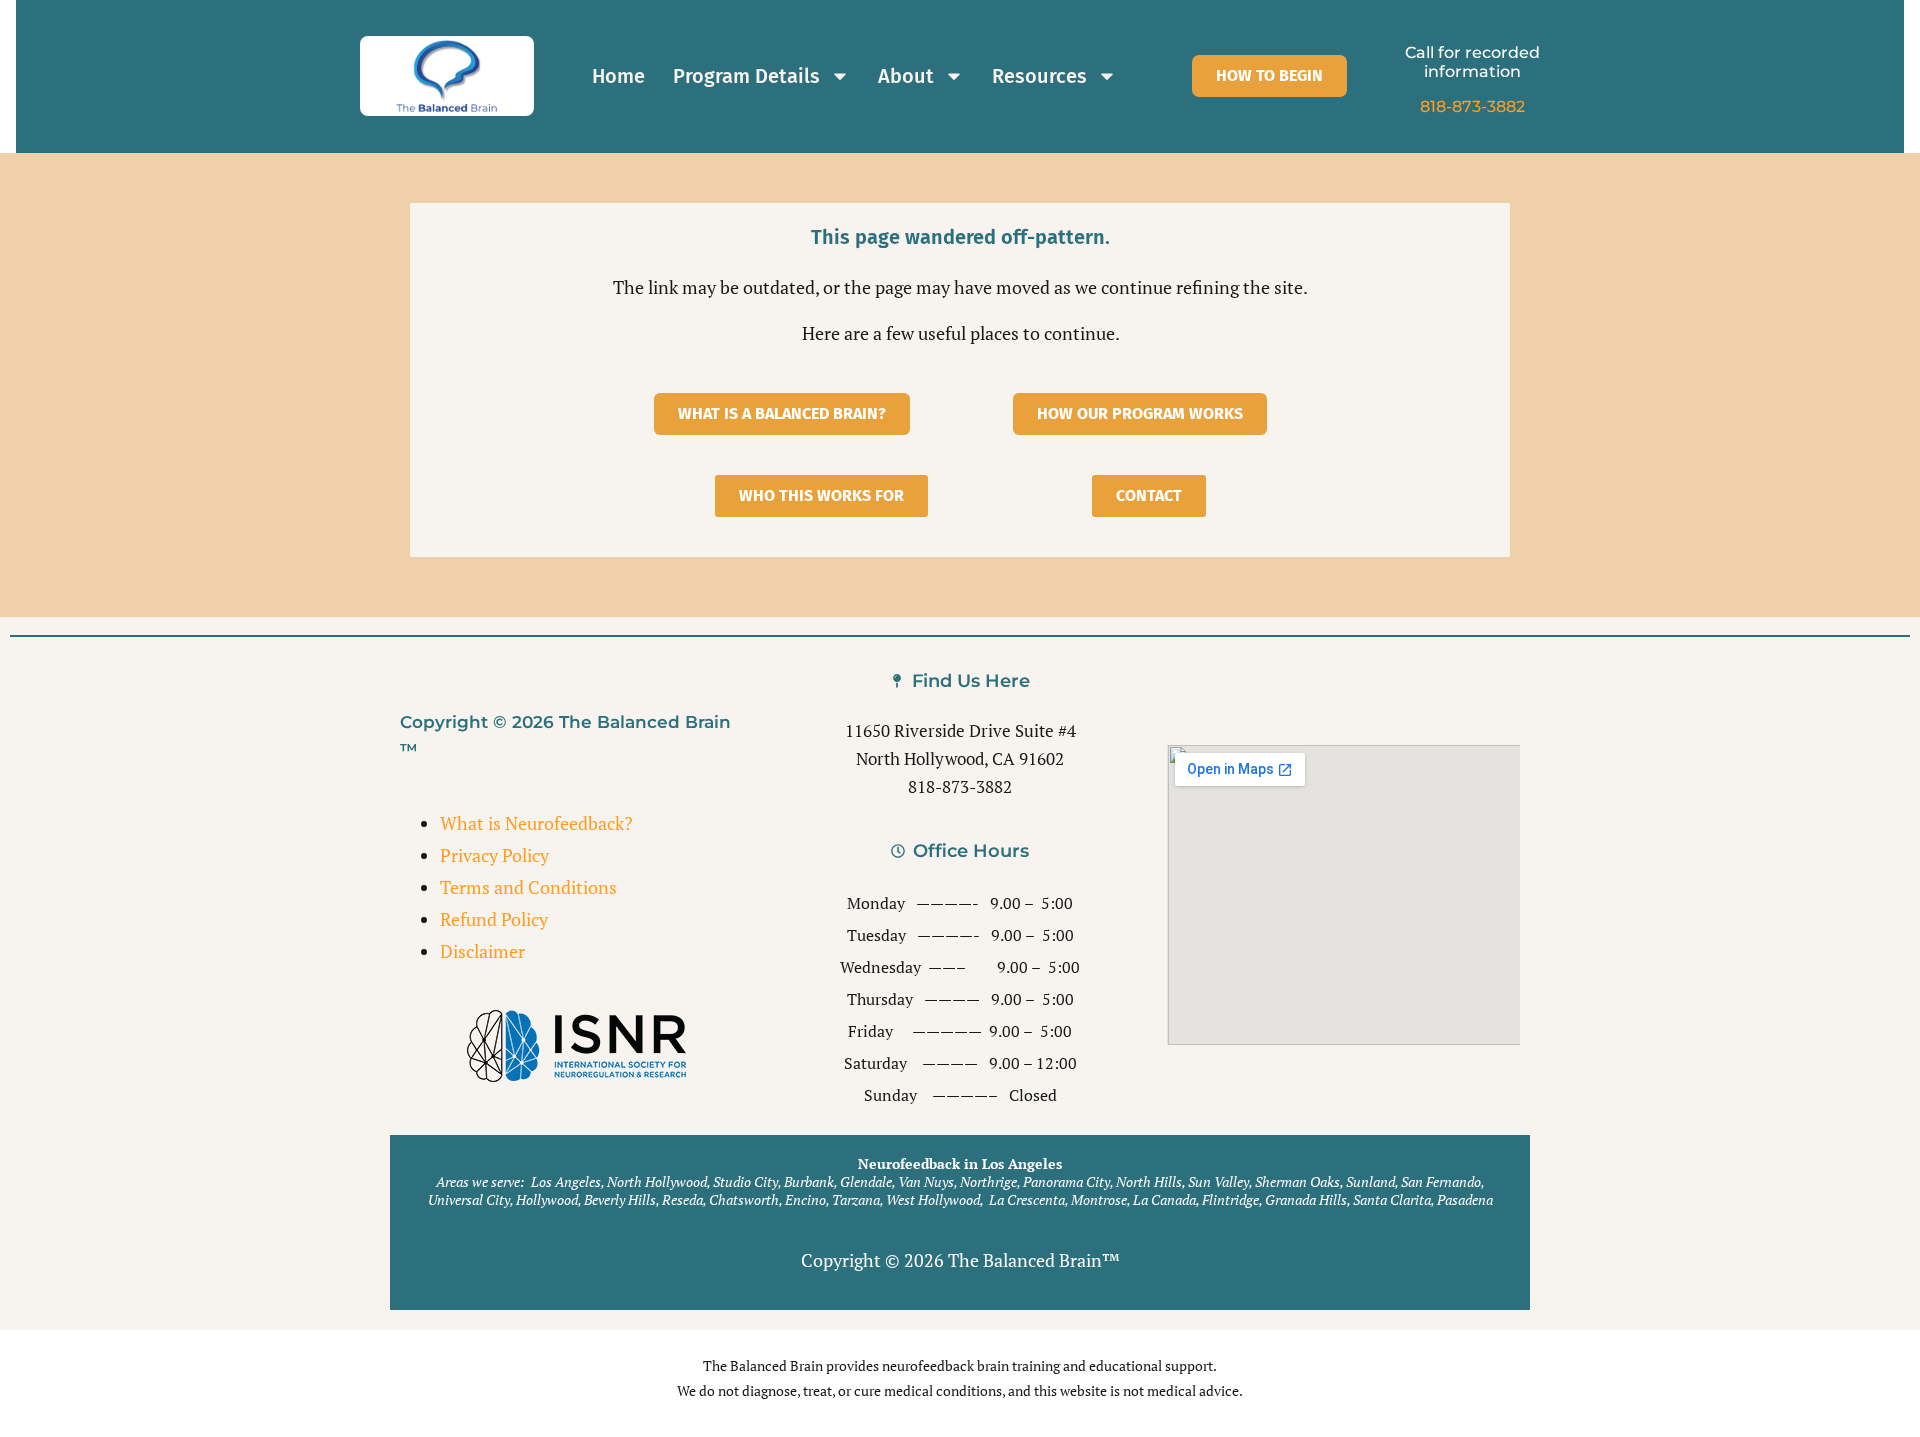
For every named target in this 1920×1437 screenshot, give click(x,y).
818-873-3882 (1472, 106)
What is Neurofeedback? (536, 823)
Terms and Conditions (528, 887)
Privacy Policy (494, 855)
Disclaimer (482, 951)
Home (618, 76)
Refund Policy (494, 919)
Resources (1039, 76)
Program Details (746, 76)
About (906, 76)
